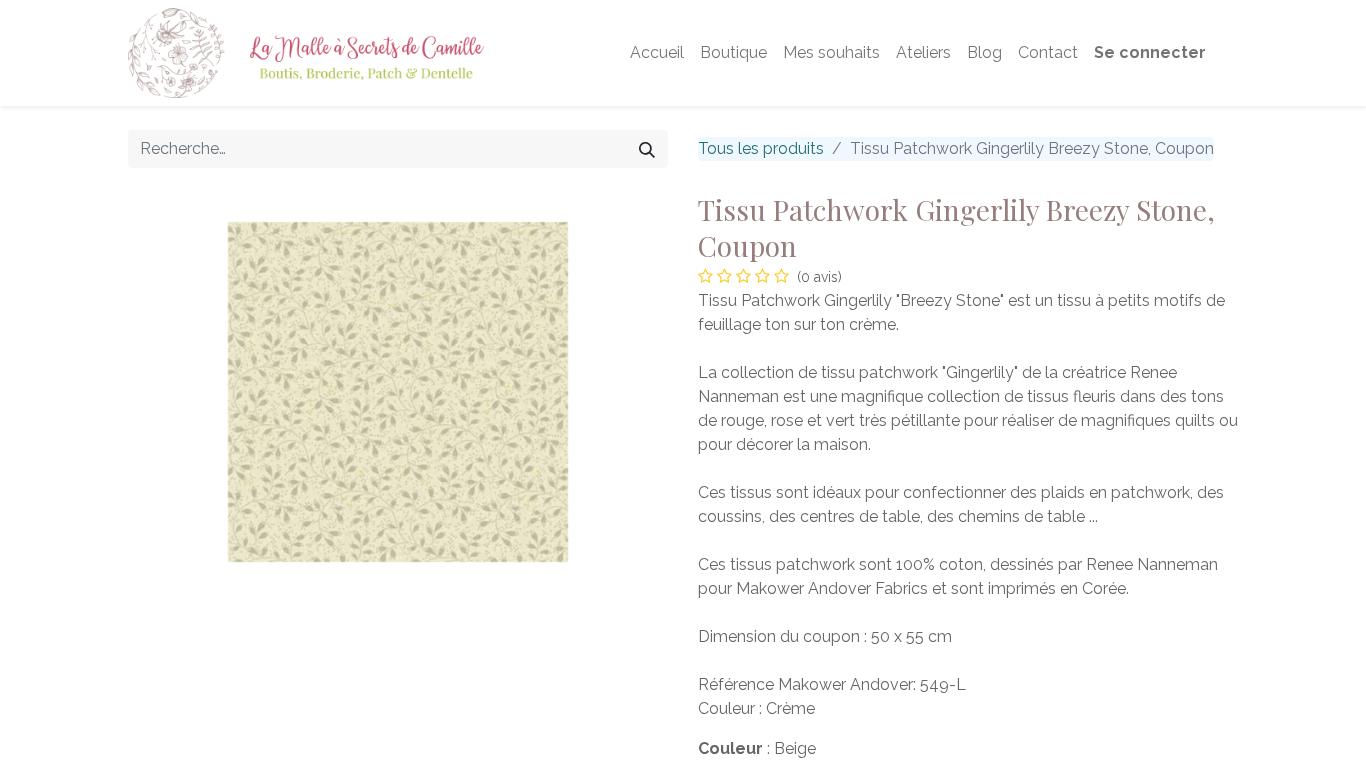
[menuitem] (657, 53)
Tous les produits (761, 148)
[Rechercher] (647, 149)
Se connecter (1150, 52)
